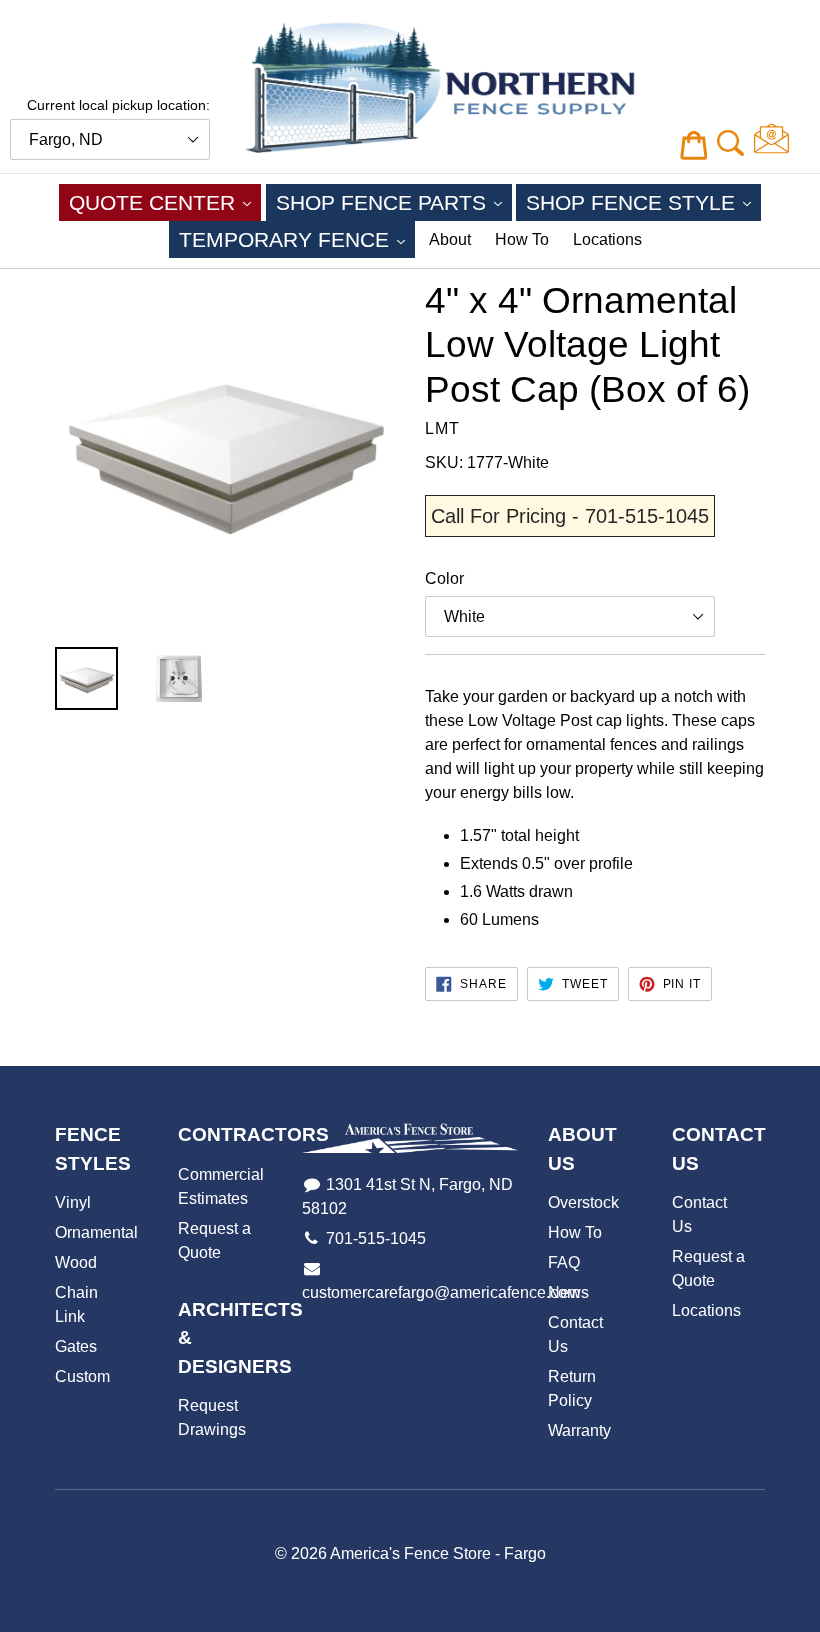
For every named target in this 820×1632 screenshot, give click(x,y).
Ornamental (96, 1232)
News (568, 1292)
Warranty (579, 1430)
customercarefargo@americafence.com (441, 1292)
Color (444, 578)
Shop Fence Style (643, 202)
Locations (607, 239)
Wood (76, 1262)
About (450, 239)
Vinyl (73, 1202)
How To (522, 239)
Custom (82, 1376)
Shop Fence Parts (394, 202)
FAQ (564, 1262)
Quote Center (165, 202)
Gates (76, 1346)
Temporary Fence (297, 239)
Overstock (583, 1202)
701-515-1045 (376, 1238)
